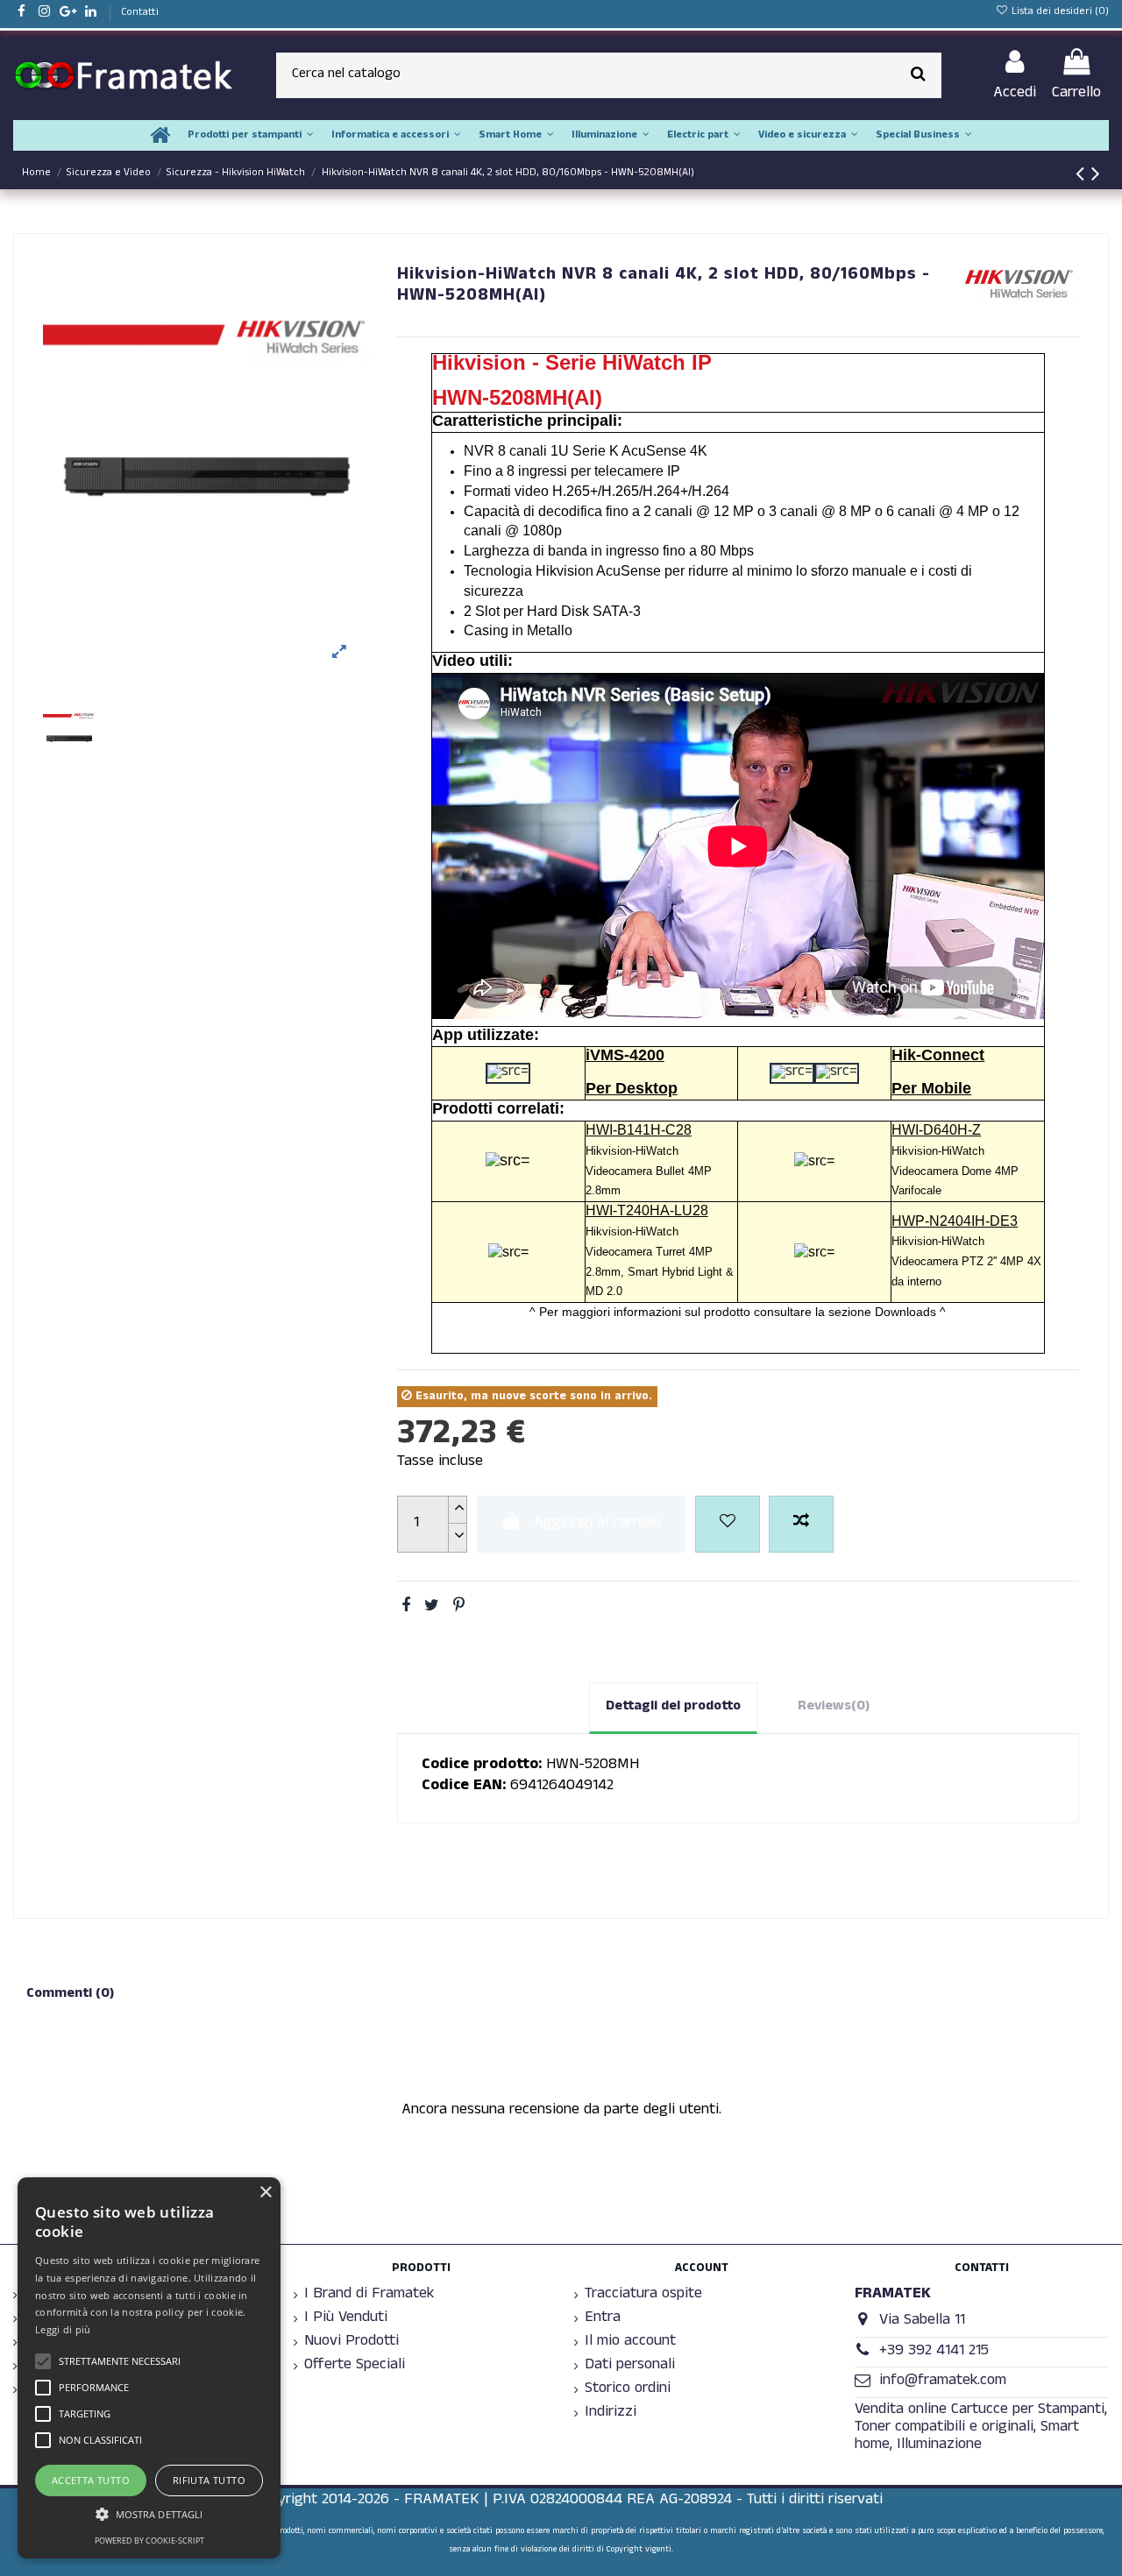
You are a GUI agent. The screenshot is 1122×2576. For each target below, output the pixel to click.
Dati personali (630, 2367)
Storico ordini (628, 2390)
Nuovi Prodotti (352, 2343)
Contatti (140, 13)
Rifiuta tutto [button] (209, 2480)
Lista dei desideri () (1059, 12)
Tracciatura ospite (643, 2296)
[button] (149, 2514)
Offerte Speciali (355, 2367)
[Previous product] (1083, 178)
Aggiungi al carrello (597, 1524)
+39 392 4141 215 (934, 2352)
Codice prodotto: (482, 1766)
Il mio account (630, 2343)
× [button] (265, 2193)
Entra (603, 2319)
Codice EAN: (464, 1787)
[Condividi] (406, 1608)
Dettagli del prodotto (673, 1707)
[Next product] (1096, 178)
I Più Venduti (346, 2319)
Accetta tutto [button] (91, 2480)
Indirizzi (611, 2414)
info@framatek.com (943, 2382)
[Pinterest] (459, 1608)
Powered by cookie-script (149, 2541)
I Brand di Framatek (369, 2296)
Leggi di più (63, 2329)
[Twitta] (432, 1608)
